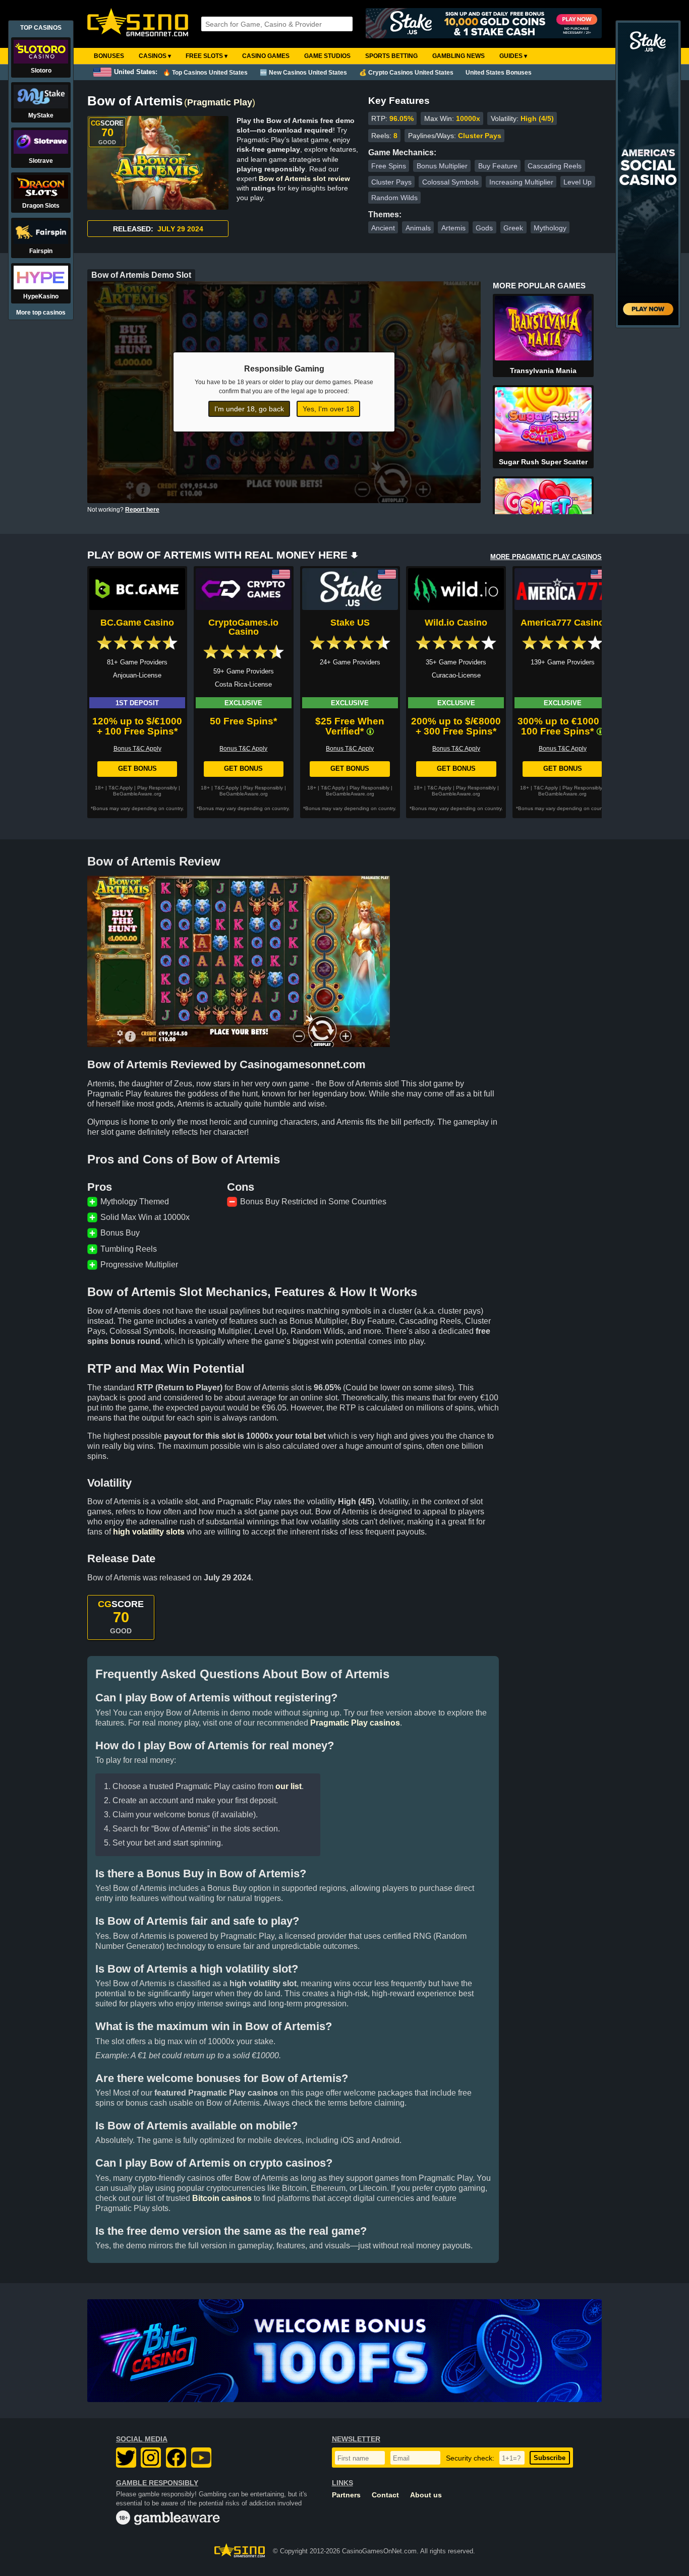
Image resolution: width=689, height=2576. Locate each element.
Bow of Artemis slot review (304, 178)
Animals (418, 228)
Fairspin (41, 251)
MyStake (41, 115)
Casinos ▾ (155, 56)
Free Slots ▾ (207, 56)
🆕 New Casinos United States (303, 73)
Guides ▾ (513, 56)
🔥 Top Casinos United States (205, 73)
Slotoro (41, 71)
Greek (513, 228)
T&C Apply (121, 788)
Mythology (550, 228)
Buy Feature (498, 166)
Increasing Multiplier (521, 182)
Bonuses (109, 56)
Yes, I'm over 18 (328, 409)
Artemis (453, 228)
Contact (385, 2495)
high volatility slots (149, 1532)
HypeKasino (41, 296)
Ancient (383, 228)
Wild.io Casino (456, 623)
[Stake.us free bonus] (484, 24)
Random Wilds (394, 198)
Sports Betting (391, 56)
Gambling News (458, 56)
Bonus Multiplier (442, 166)
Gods (484, 228)
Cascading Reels (555, 166)
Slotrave (41, 161)
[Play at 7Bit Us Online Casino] (344, 2351)
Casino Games (266, 56)
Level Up (578, 182)
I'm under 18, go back (249, 409)
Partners (346, 2495)
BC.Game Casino (137, 623)
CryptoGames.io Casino (243, 627)
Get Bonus (137, 769)
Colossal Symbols (450, 182)
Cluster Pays (391, 182)
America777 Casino (562, 623)
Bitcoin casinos (222, 2198)
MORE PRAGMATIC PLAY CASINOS (546, 557)
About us (426, 2495)
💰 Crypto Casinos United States (406, 73)
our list (289, 1786)
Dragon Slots (41, 206)
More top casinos (41, 313)
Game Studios (327, 56)
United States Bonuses (499, 73)
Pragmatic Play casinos (355, 1723)
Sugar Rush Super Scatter (543, 462)
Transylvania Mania (543, 371)
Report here (142, 510)
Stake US (350, 623)
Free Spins (389, 166)
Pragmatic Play (220, 102)
